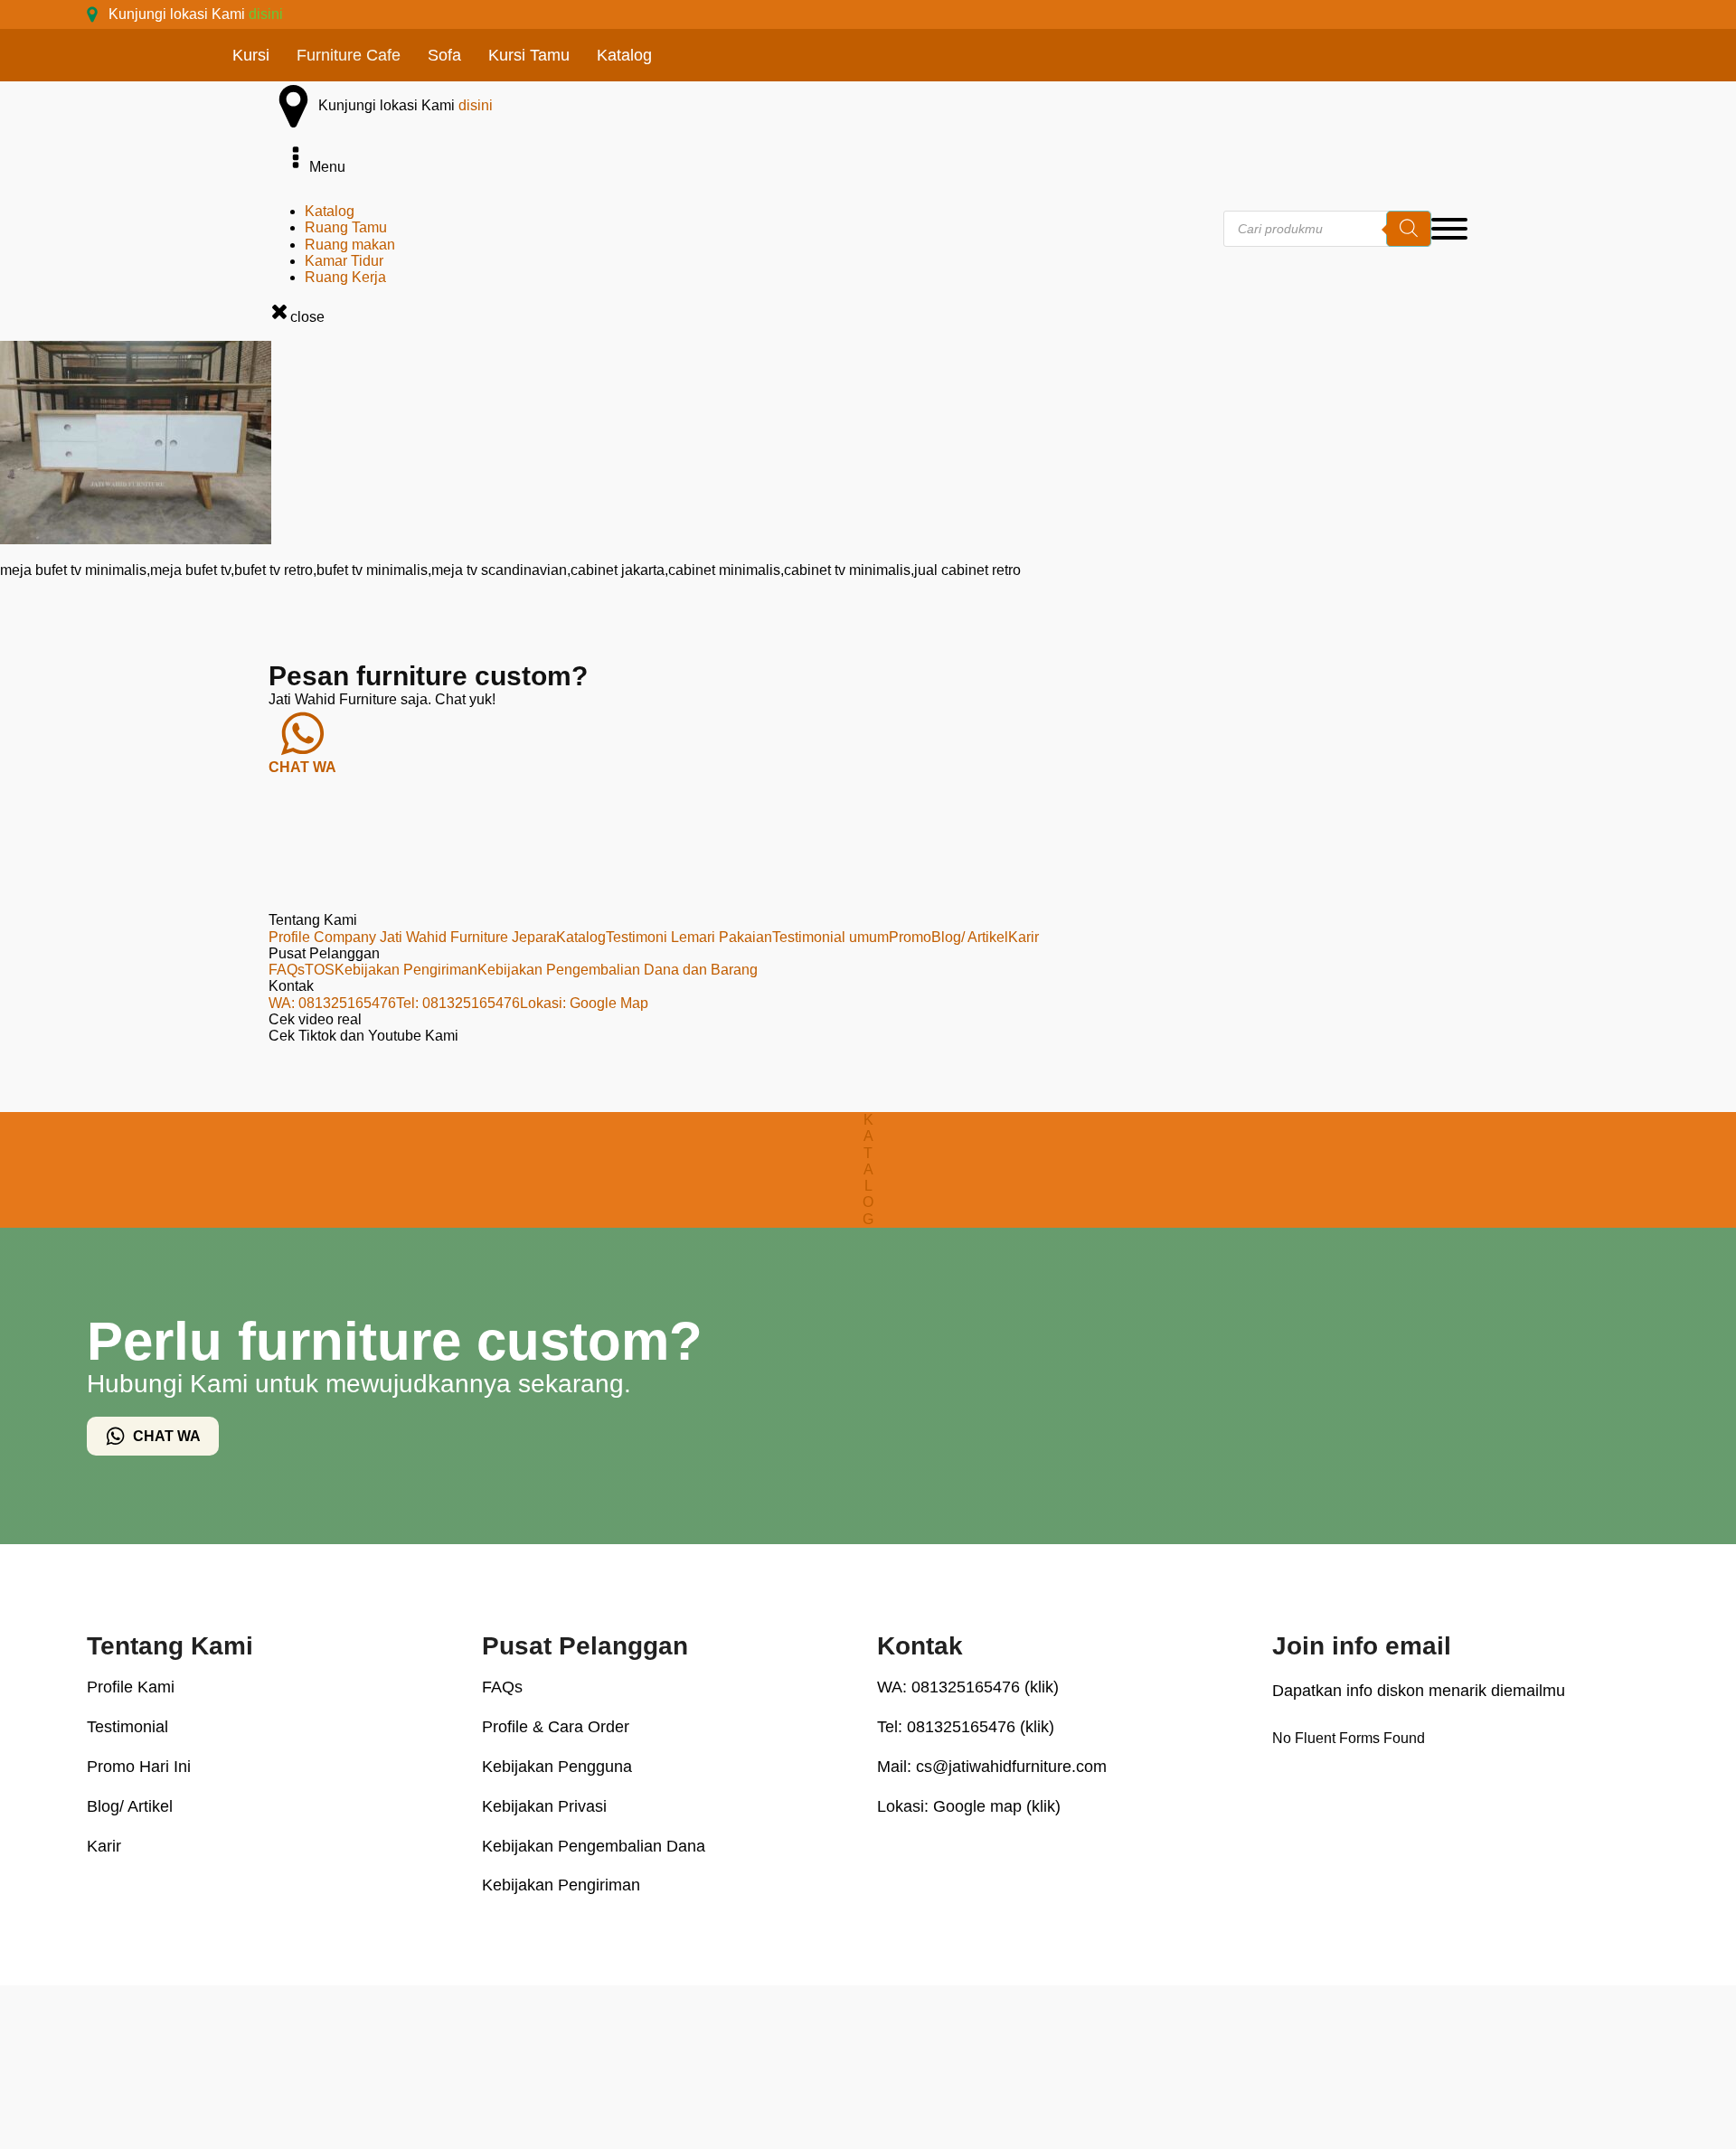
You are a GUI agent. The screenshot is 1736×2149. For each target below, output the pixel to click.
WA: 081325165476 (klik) (968, 1687)
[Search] (1409, 229)
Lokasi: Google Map (584, 1003)
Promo (910, 937)
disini (266, 14)
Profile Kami (131, 1687)
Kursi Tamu (529, 55)
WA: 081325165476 (332, 1003)
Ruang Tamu (346, 227)
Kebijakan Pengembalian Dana (594, 1846)
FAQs (287, 970)
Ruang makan (350, 245)
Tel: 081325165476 (458, 1003)
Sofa (444, 55)
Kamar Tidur (344, 261)
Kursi (251, 55)
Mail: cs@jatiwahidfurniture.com (992, 1767)
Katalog (624, 55)
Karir (1024, 937)
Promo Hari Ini (139, 1767)
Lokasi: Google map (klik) (969, 1806)
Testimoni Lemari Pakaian (689, 937)
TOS (320, 970)
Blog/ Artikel (970, 937)
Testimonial (127, 1727)
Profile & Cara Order (556, 1727)
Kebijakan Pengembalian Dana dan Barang (618, 970)
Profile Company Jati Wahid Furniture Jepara (412, 937)
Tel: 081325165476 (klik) (966, 1727)
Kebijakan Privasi (544, 1806)
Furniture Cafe (349, 55)
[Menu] (1449, 229)
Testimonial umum (830, 937)
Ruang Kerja (345, 277)
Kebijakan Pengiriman (406, 970)
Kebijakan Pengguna (557, 1767)
